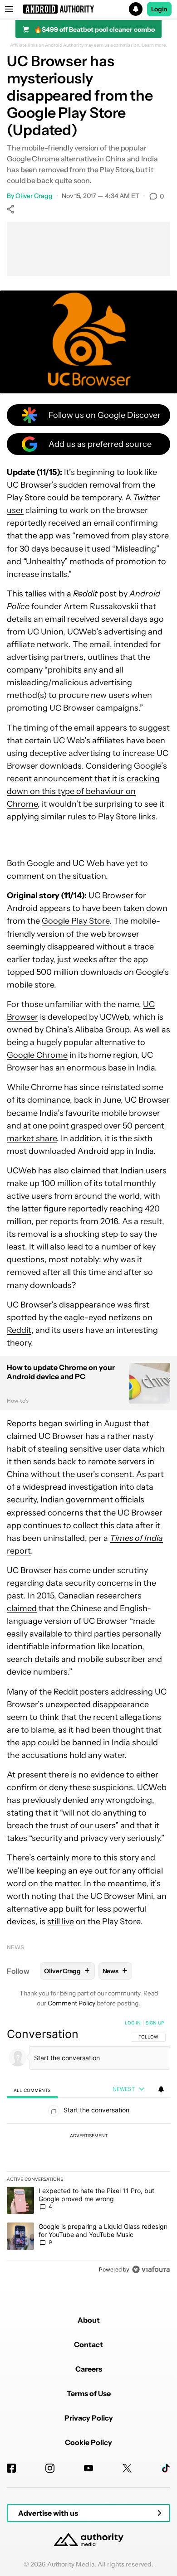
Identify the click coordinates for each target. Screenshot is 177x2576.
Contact (88, 2344)
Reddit (19, 1330)
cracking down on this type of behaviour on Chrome (83, 791)
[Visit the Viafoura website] (151, 2269)
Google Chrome (37, 1055)
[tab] (32, 2090)
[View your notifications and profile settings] (161, 2089)
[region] (88, 2148)
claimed (22, 1608)
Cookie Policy (88, 2442)
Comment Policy (71, 2003)
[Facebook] (11, 2468)
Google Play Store (76, 921)
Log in (133, 2023)
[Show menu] (9, 9)
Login (159, 9)
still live (61, 1922)
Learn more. (155, 45)
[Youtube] (88, 2468)
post (95, 594)
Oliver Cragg (34, 196)
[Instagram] (50, 2468)
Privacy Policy (89, 2418)
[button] (88, 9)
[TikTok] (166, 2468)
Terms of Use (89, 2393)
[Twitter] (127, 2468)
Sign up (155, 2023)
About (89, 2320)
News (15, 1947)
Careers (89, 2369)
